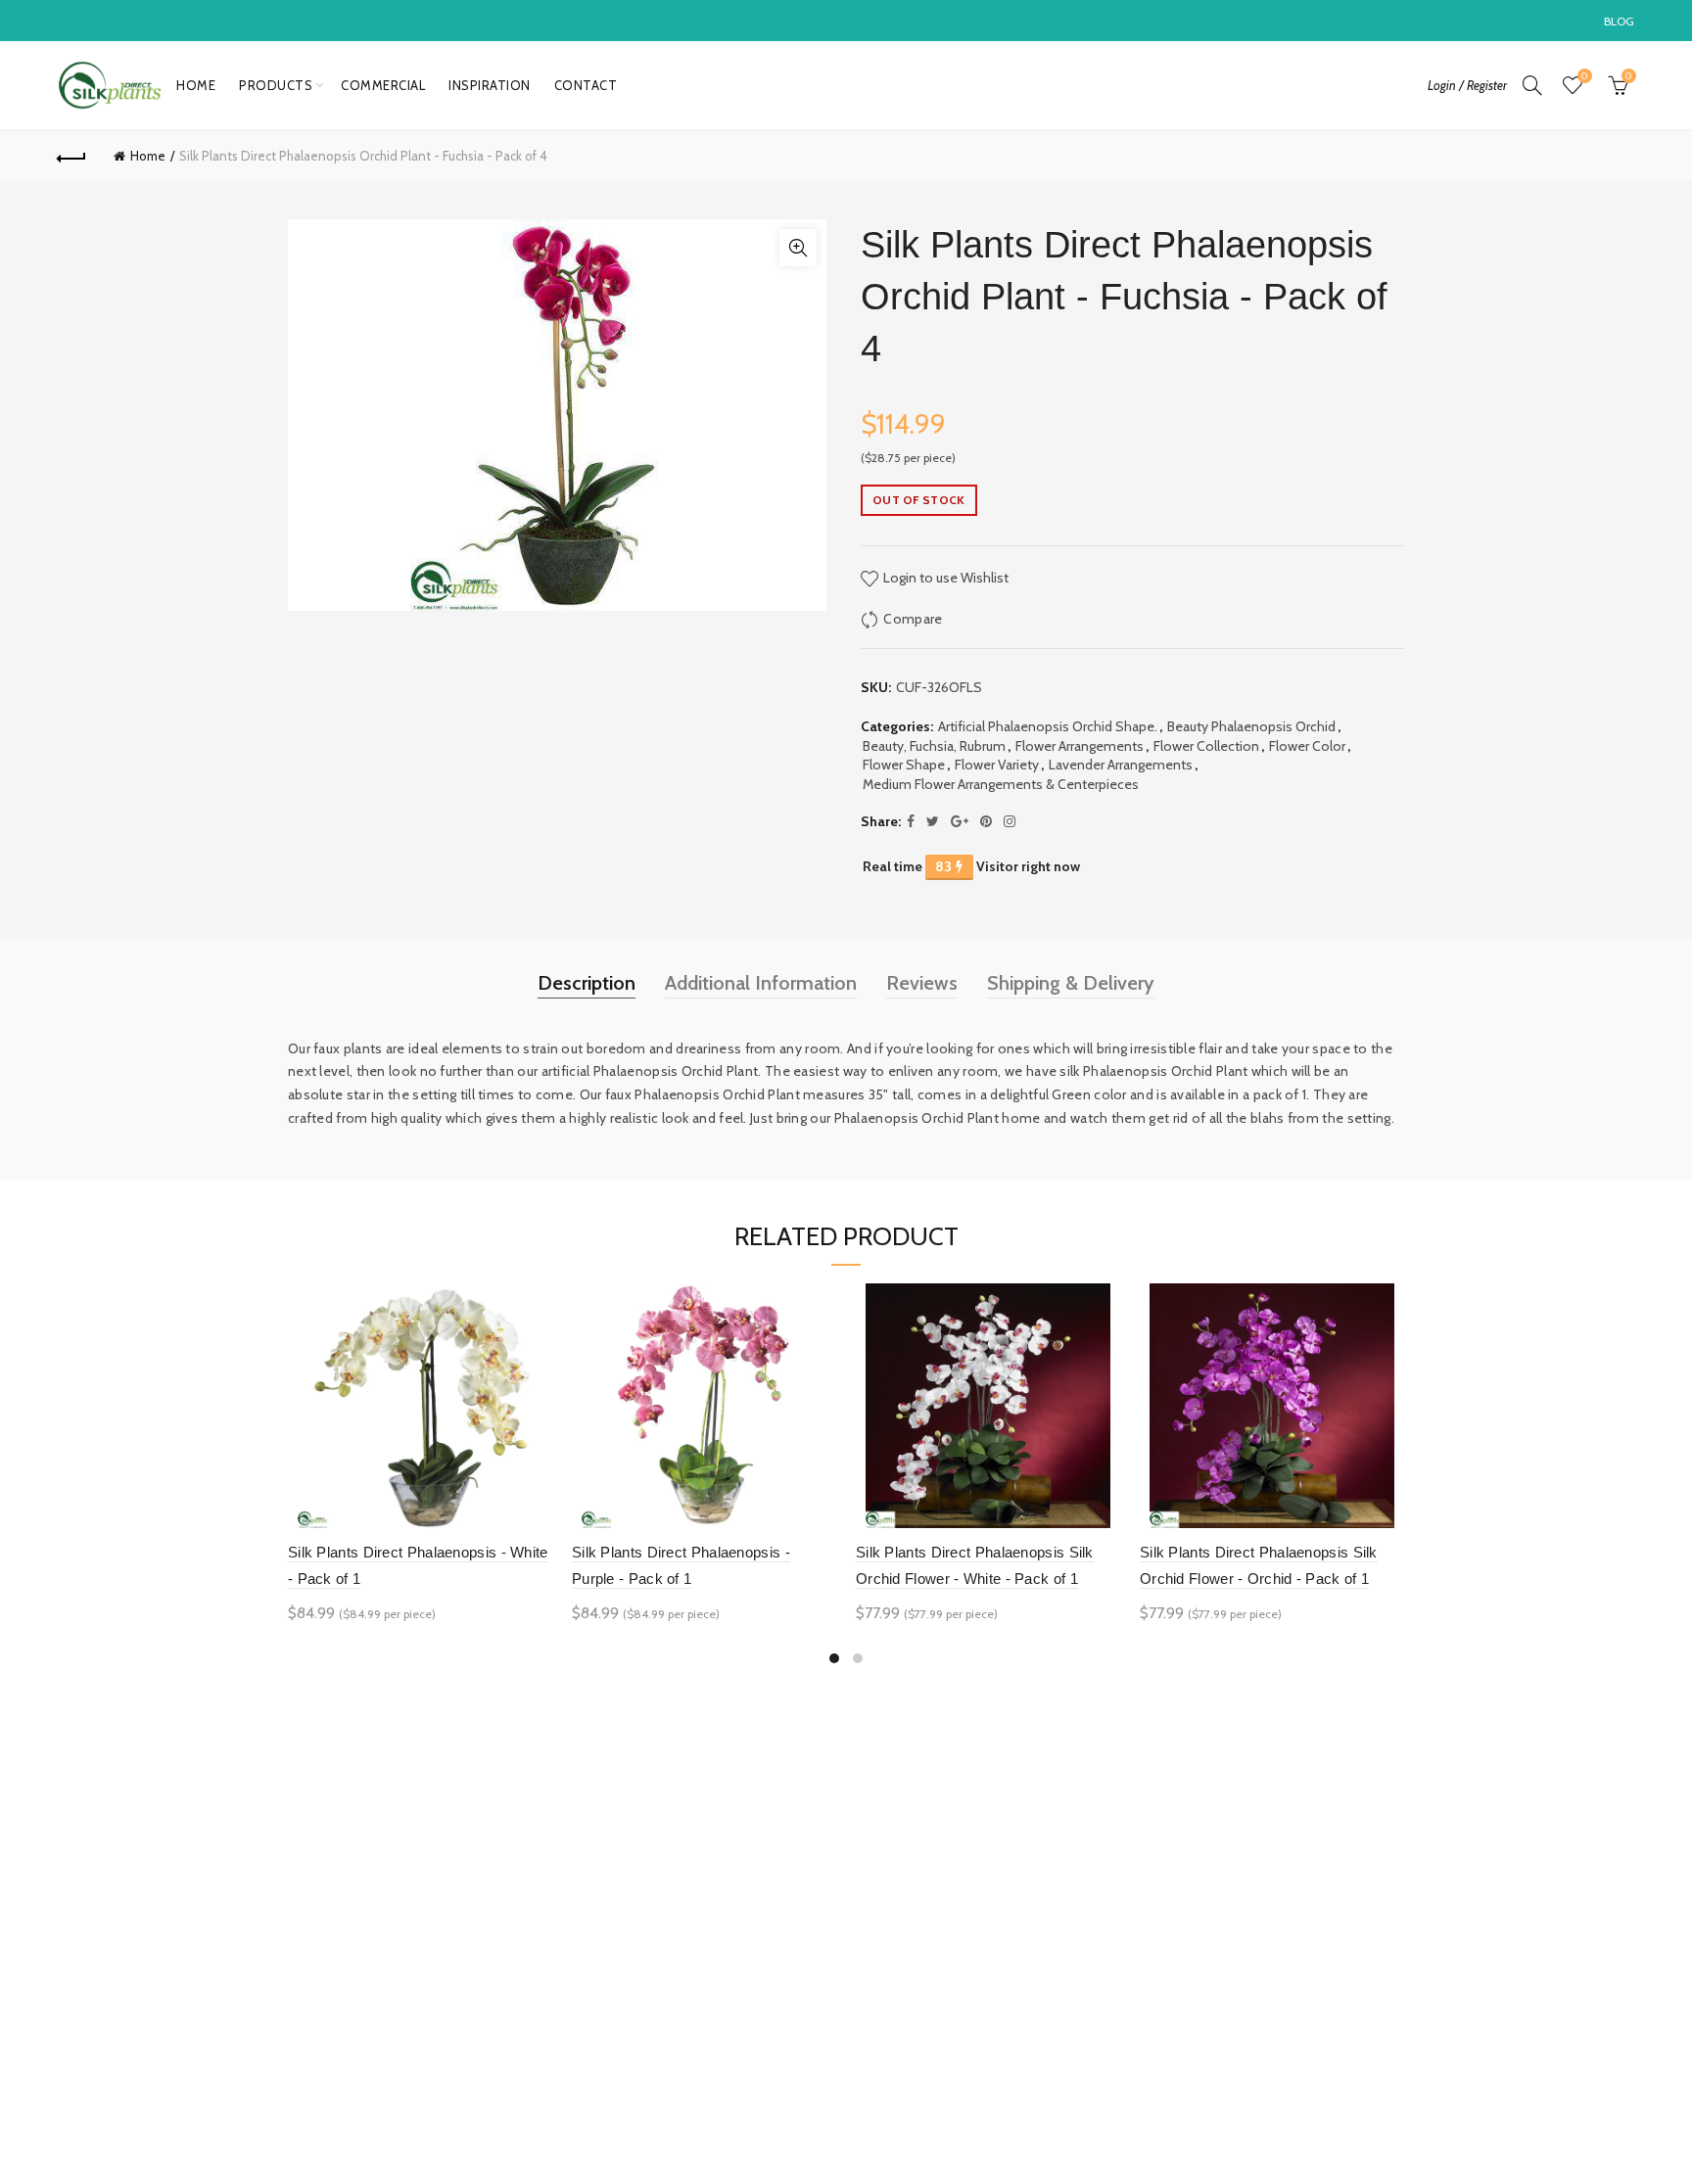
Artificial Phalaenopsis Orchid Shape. (1048, 726)
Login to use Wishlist (944, 578)
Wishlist (1584, 76)
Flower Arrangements (1080, 746)
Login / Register (1467, 85)
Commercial (383, 85)
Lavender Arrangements (1121, 765)
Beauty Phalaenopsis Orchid (1251, 726)
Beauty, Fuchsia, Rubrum (934, 746)
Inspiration (490, 85)
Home (196, 85)
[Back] (71, 156)
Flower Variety (997, 765)
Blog (1620, 21)
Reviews (922, 983)
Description (587, 983)
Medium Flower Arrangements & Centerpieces (1001, 784)
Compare (913, 619)
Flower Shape (904, 765)
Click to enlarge (798, 248)
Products (276, 85)
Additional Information (761, 983)
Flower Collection (1206, 746)
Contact (586, 85)
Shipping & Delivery (1071, 983)
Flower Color (1307, 746)
